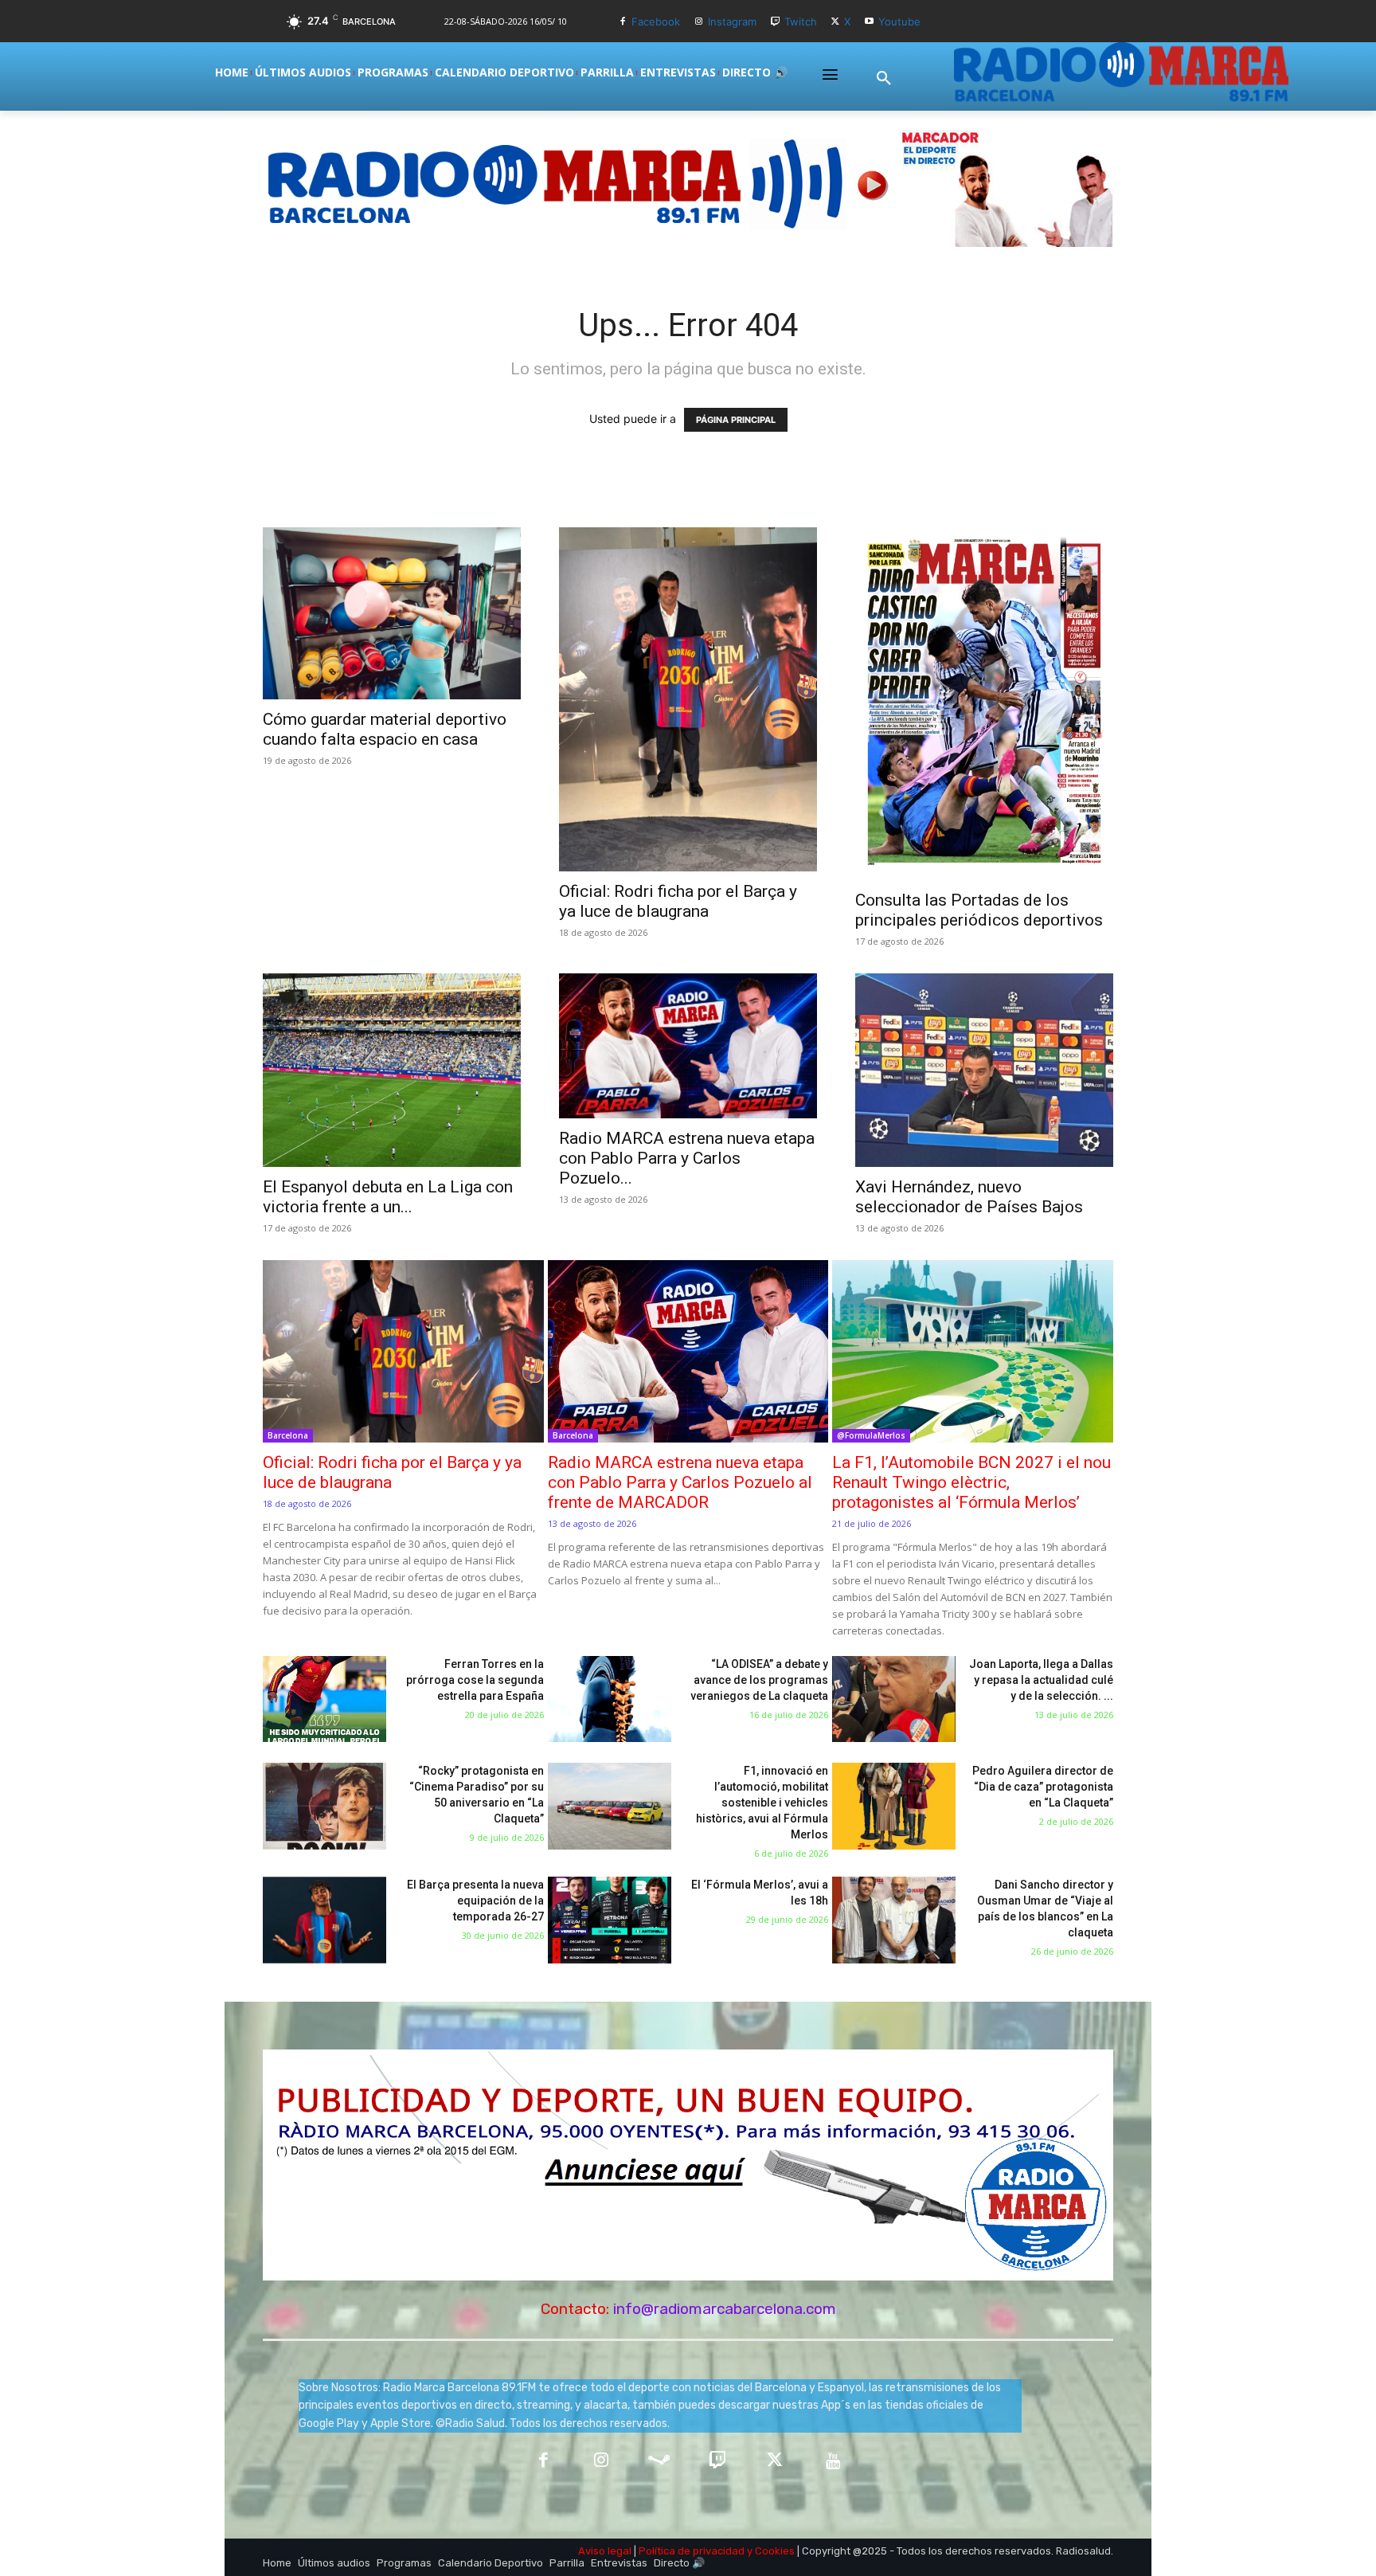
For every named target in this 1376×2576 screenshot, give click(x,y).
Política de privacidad (692, 2551)
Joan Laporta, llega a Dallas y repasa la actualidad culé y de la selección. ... (1041, 1680)
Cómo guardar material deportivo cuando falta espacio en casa (385, 729)
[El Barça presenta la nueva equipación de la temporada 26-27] (324, 1920)
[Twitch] (775, 22)
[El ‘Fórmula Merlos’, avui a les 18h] (610, 1920)
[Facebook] (622, 22)
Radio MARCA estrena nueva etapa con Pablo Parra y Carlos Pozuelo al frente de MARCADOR (680, 1482)
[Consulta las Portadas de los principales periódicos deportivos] (984, 704)
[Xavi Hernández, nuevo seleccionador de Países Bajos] (984, 1070)
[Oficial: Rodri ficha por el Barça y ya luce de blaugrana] (688, 699)
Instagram (732, 22)
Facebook (656, 22)
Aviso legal (605, 2551)
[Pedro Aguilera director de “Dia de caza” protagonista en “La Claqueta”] (894, 1806)
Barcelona (288, 1435)
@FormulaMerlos (871, 1435)
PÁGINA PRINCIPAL (736, 420)
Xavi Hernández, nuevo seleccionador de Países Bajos (969, 1197)
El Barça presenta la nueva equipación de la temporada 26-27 (475, 1901)
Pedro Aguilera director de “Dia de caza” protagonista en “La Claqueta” (1043, 1787)
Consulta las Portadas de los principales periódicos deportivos (979, 910)
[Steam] (659, 2462)
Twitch (801, 22)
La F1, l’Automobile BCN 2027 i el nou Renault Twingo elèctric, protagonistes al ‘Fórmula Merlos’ (971, 1482)
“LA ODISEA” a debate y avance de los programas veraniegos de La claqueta (759, 1680)
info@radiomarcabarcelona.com (725, 2309)
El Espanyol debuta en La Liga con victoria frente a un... (388, 1197)
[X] (836, 22)
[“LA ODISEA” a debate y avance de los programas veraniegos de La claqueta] (610, 1699)
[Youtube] (869, 22)
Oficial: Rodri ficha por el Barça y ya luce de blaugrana (678, 901)
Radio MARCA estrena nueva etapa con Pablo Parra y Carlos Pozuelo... (687, 1158)
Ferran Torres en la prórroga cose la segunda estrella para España (475, 1680)
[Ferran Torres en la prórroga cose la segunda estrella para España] (324, 1699)
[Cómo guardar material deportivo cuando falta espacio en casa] (392, 613)
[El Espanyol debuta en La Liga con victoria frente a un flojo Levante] (392, 1070)
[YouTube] (833, 2462)
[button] (884, 79)
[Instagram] (699, 22)
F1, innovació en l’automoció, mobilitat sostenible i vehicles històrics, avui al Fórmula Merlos (762, 1803)
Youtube (899, 22)
